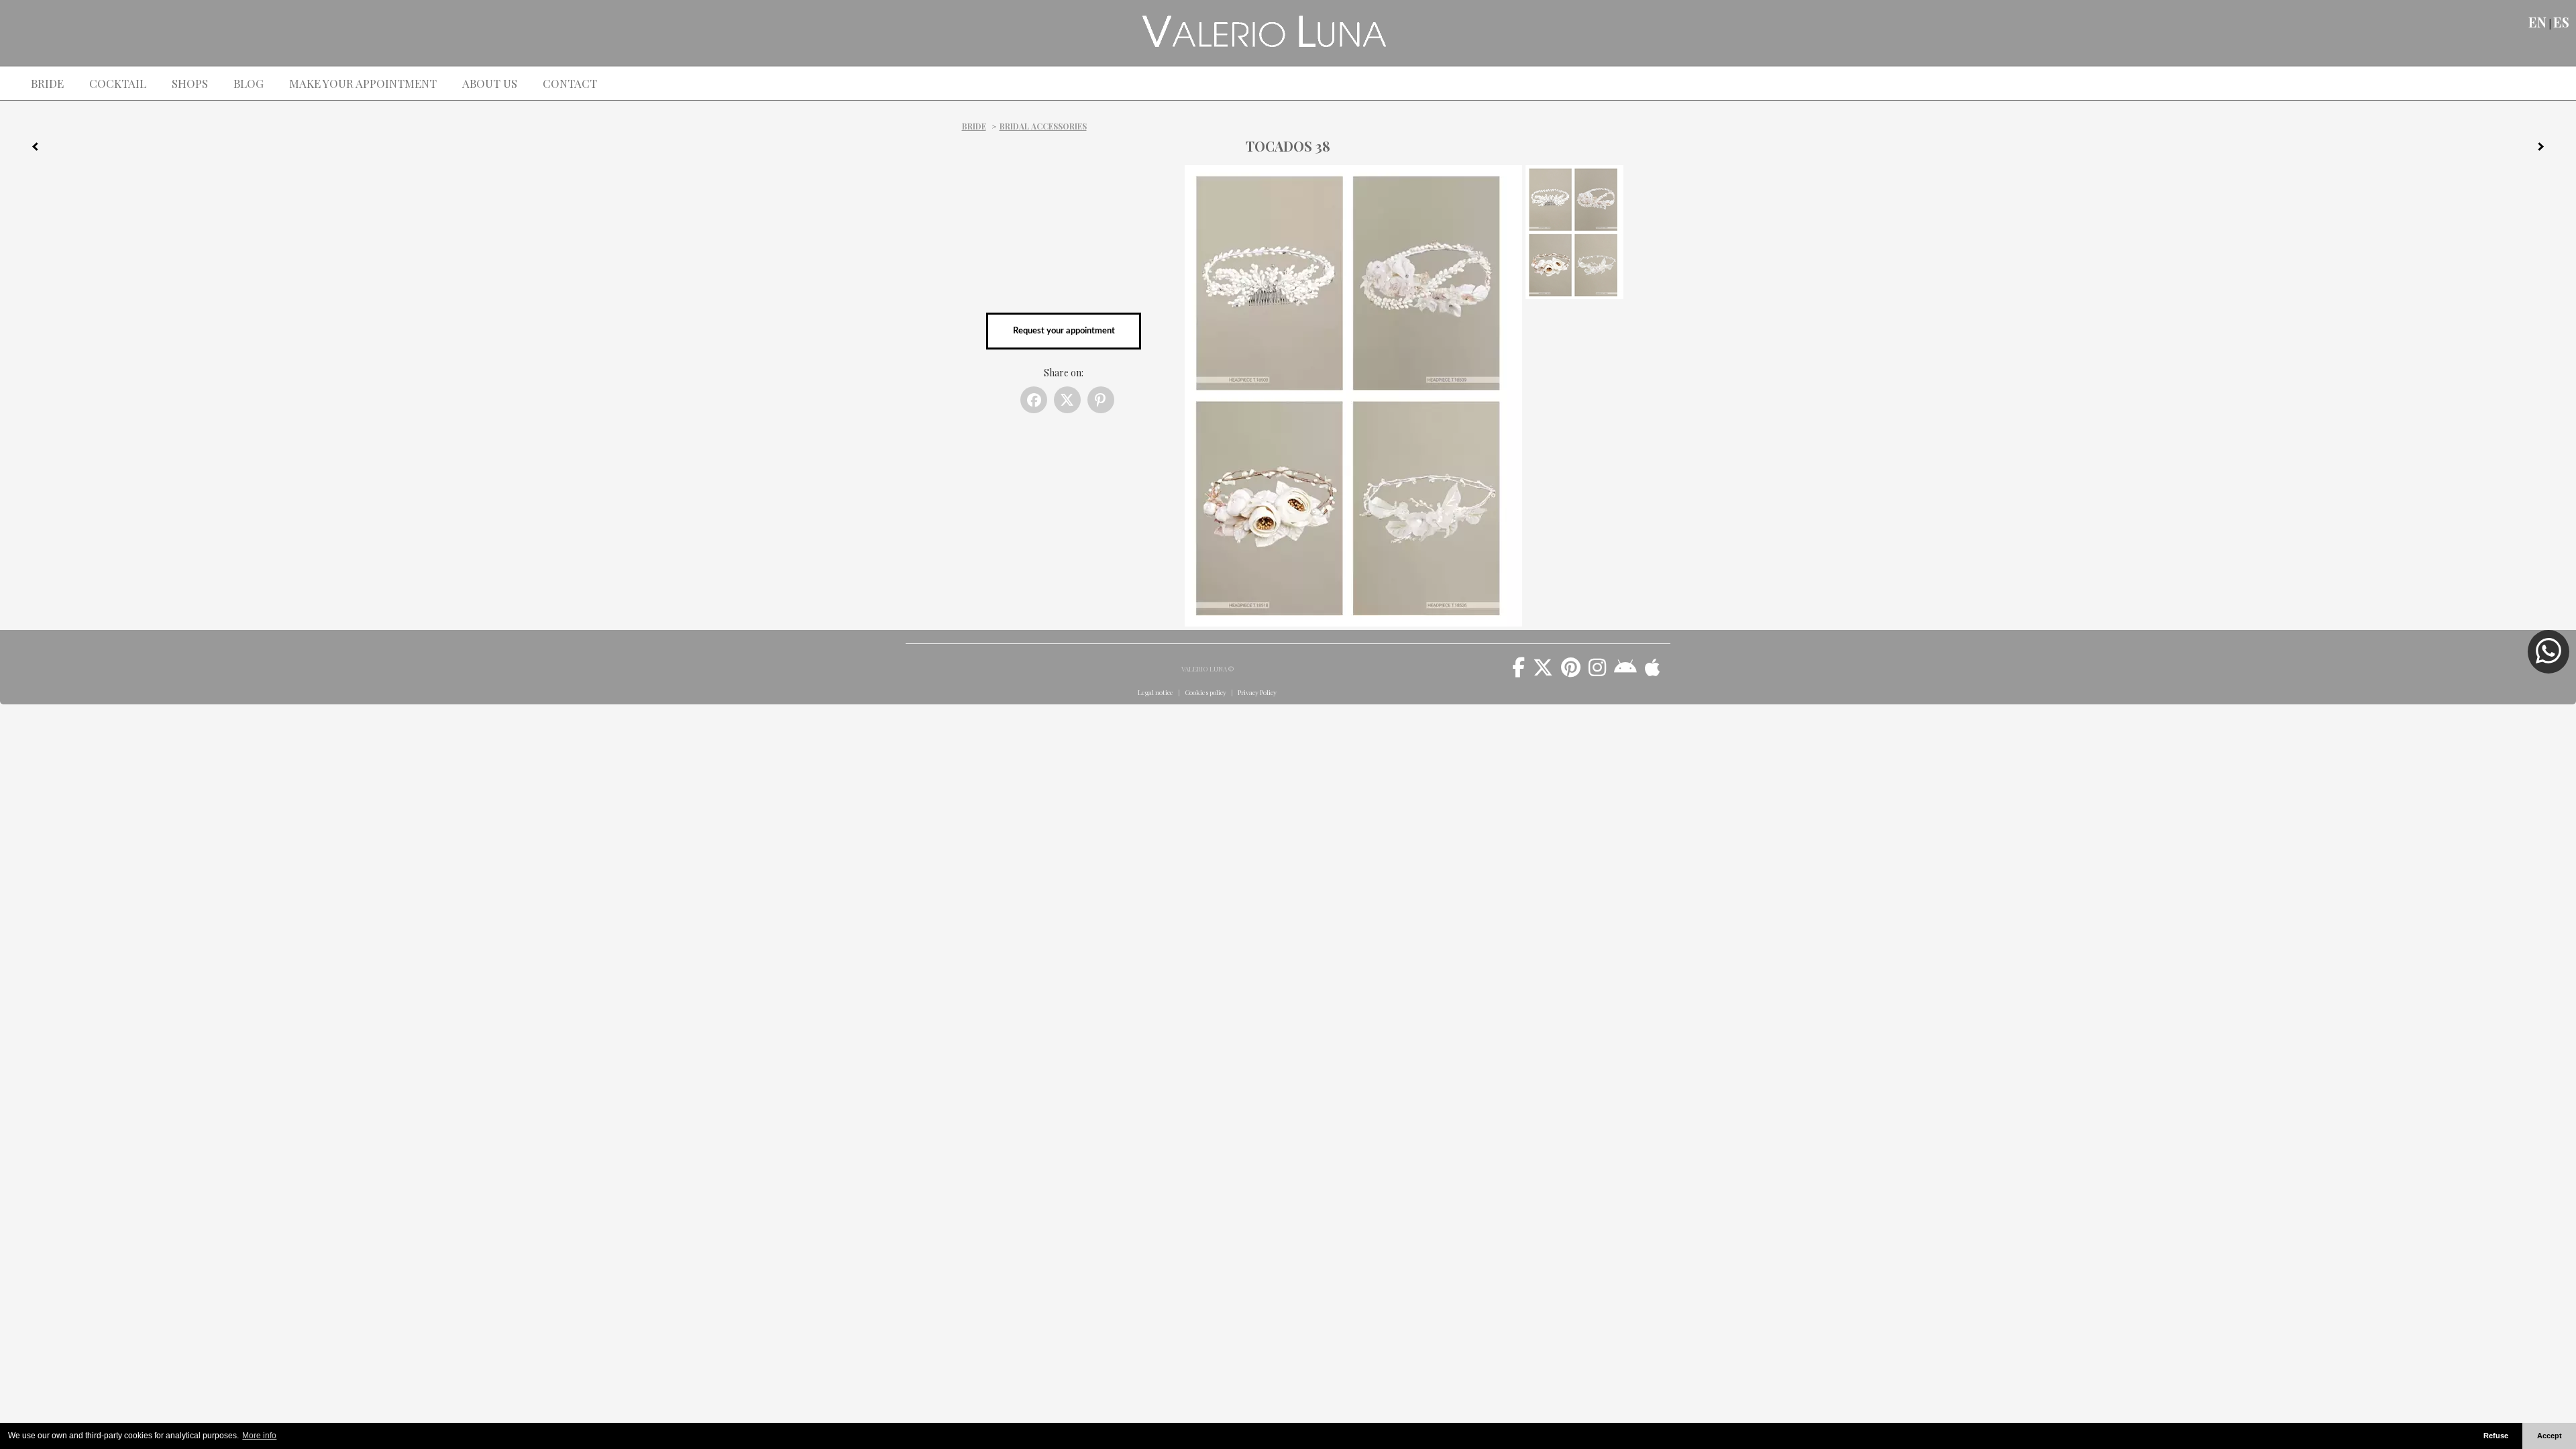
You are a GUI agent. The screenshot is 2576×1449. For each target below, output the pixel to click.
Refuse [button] (2496, 1436)
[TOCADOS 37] (30, 149)
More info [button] (259, 1436)
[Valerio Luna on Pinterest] (1571, 672)
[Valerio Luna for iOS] (1653, 672)
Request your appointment (1064, 331)
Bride (974, 126)
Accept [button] (2550, 1436)
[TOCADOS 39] (2546, 149)
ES (2561, 22)
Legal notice (1156, 692)
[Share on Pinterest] (1101, 400)
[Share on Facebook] (1034, 400)
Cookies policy (1205, 692)
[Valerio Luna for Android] (1625, 672)
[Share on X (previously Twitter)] (1067, 400)
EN (2537, 22)
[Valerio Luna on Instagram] (1597, 672)
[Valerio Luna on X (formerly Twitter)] (1543, 672)
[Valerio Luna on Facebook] (1518, 672)
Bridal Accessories (1043, 126)
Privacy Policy (1257, 692)
